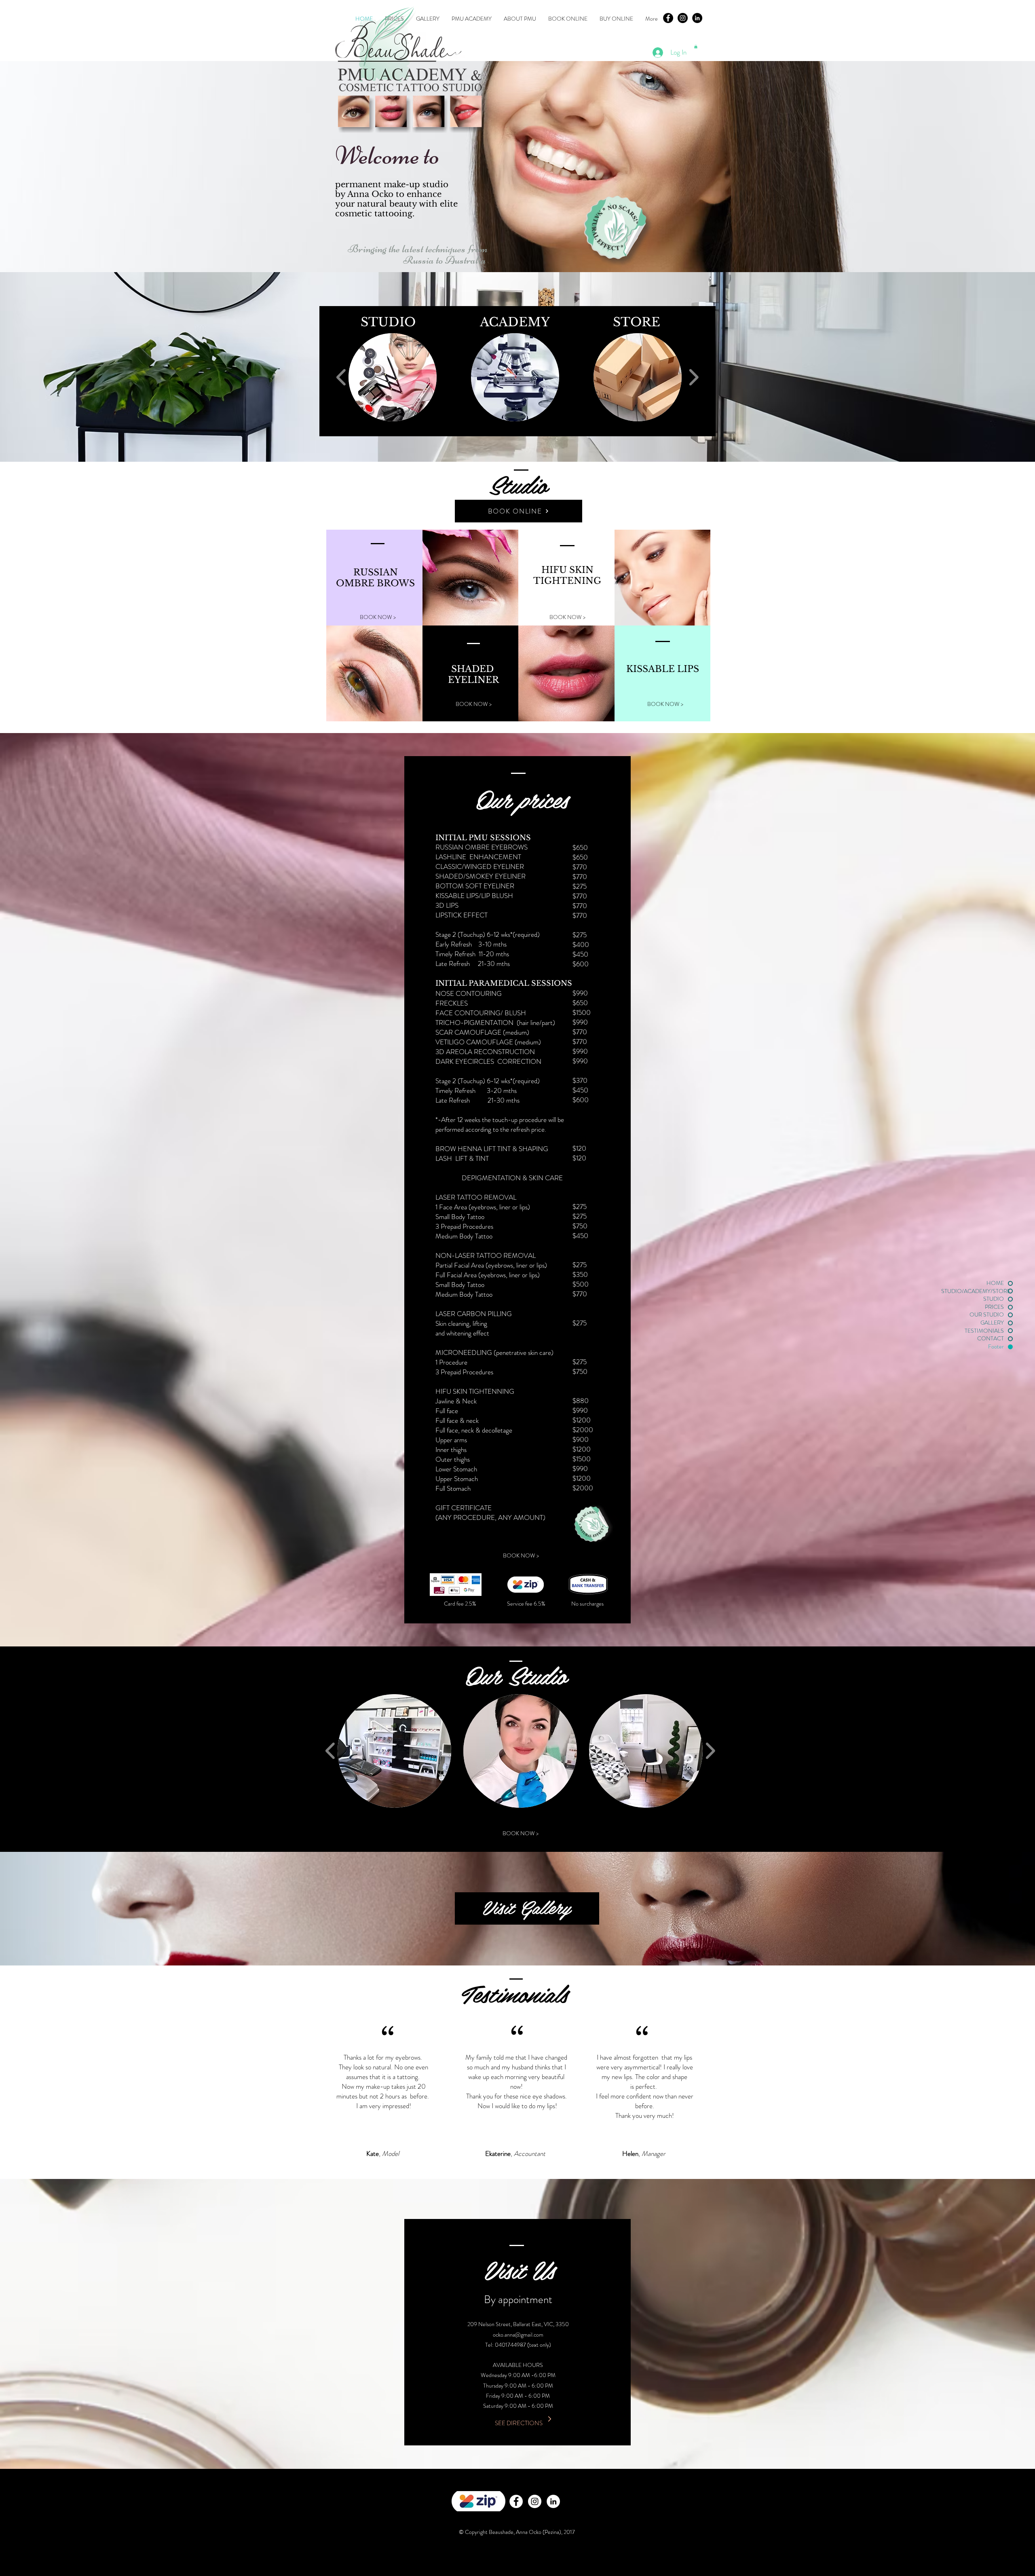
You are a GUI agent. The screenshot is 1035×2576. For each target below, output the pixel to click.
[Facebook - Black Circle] (668, 18)
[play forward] (694, 377)
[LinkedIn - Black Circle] (697, 18)
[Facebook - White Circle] (516, 2501)
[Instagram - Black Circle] (683, 18)
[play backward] (341, 377)
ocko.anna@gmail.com (518, 2335)
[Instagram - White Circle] (535, 2501)
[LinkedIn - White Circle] (553, 2501)
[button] (696, 46)
